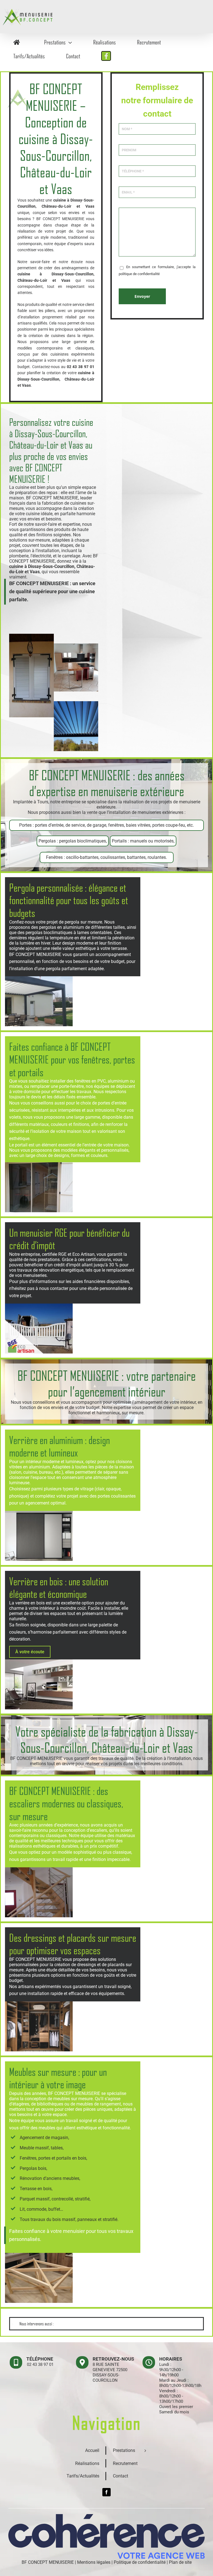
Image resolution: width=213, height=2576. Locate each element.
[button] (106, 2324)
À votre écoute (30, 1652)
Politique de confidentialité (140, 2562)
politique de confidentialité (139, 274)
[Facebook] (106, 2492)
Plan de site (180, 2562)
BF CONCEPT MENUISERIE (48, 2562)
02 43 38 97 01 (40, 2364)
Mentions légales (94, 2562)
